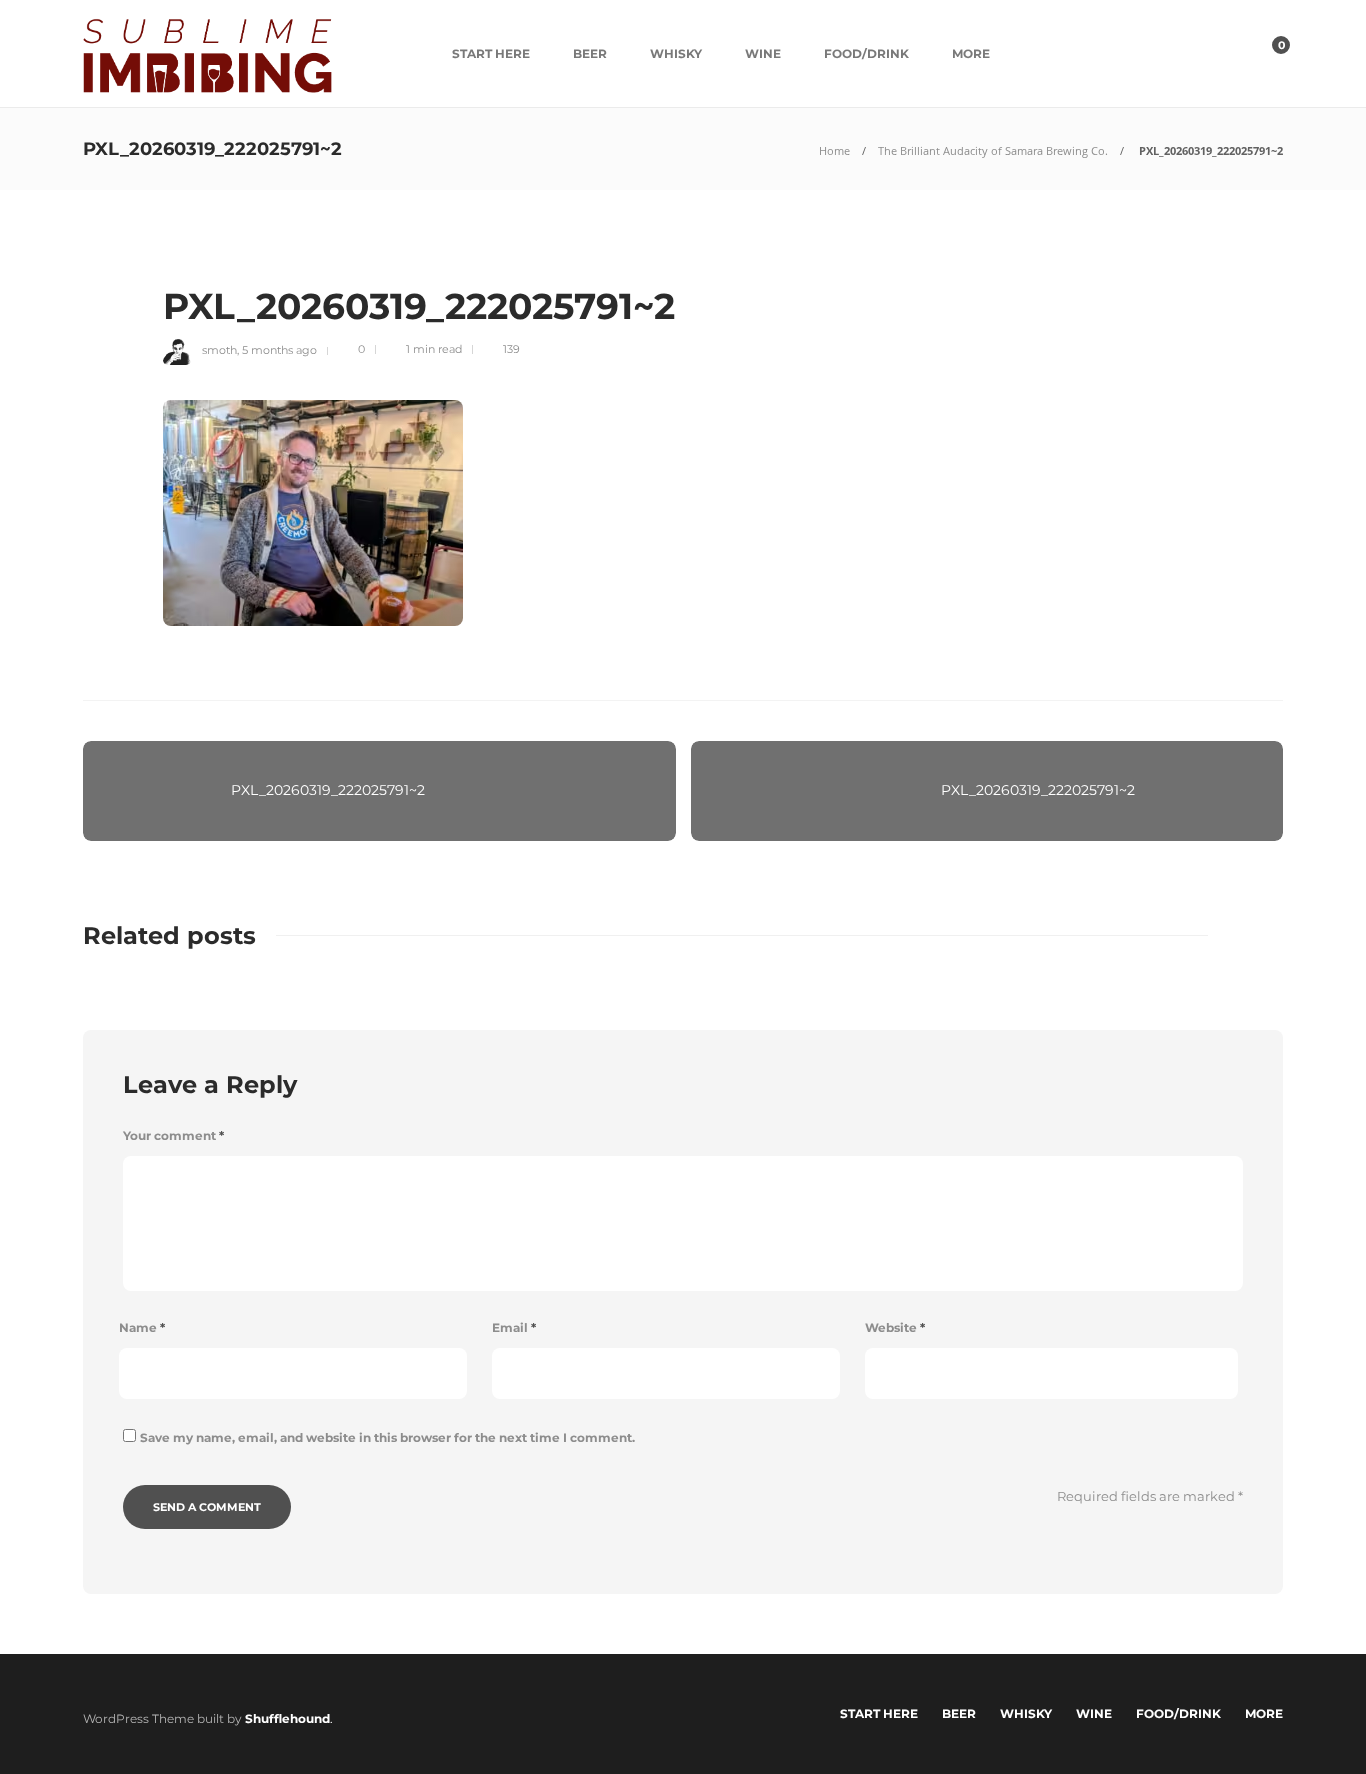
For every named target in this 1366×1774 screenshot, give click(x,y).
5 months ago (279, 349)
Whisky (676, 53)
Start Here (491, 53)
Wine (763, 53)
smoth (219, 349)
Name (142, 1327)
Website (895, 1327)
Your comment (173, 1135)
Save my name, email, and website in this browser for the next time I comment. (387, 1437)
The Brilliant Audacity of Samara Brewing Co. (993, 150)
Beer (590, 53)
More (971, 53)
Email (514, 1327)
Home (834, 150)
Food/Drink (866, 53)
